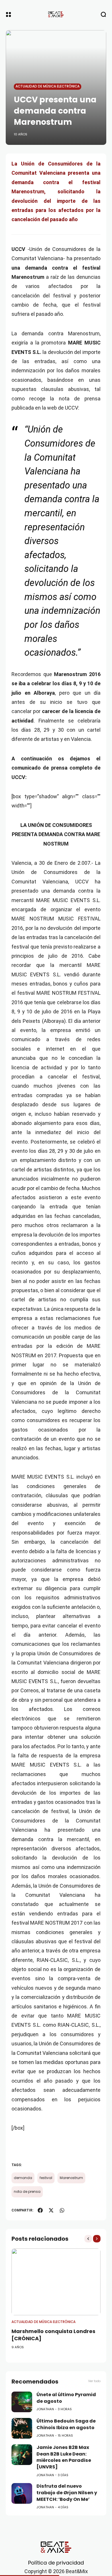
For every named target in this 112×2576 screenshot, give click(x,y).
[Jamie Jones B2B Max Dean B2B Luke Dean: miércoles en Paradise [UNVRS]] (22, 2455)
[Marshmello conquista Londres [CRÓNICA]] (56, 2282)
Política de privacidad (56, 2563)
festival (46, 2178)
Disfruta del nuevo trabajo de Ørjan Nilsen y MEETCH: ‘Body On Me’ (67, 2493)
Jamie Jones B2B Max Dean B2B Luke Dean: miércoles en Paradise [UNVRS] (64, 2457)
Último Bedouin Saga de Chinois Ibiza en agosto (66, 2424)
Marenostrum (71, 2178)
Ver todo (94, 2381)
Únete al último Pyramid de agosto (66, 2398)
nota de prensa (27, 2192)
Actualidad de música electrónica (48, 86)
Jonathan (45, 2409)
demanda (23, 2178)
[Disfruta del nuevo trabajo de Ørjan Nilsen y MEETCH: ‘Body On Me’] (22, 2493)
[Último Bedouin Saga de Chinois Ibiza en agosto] (22, 2428)
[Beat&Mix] (56, 14)
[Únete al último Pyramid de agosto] (22, 2402)
